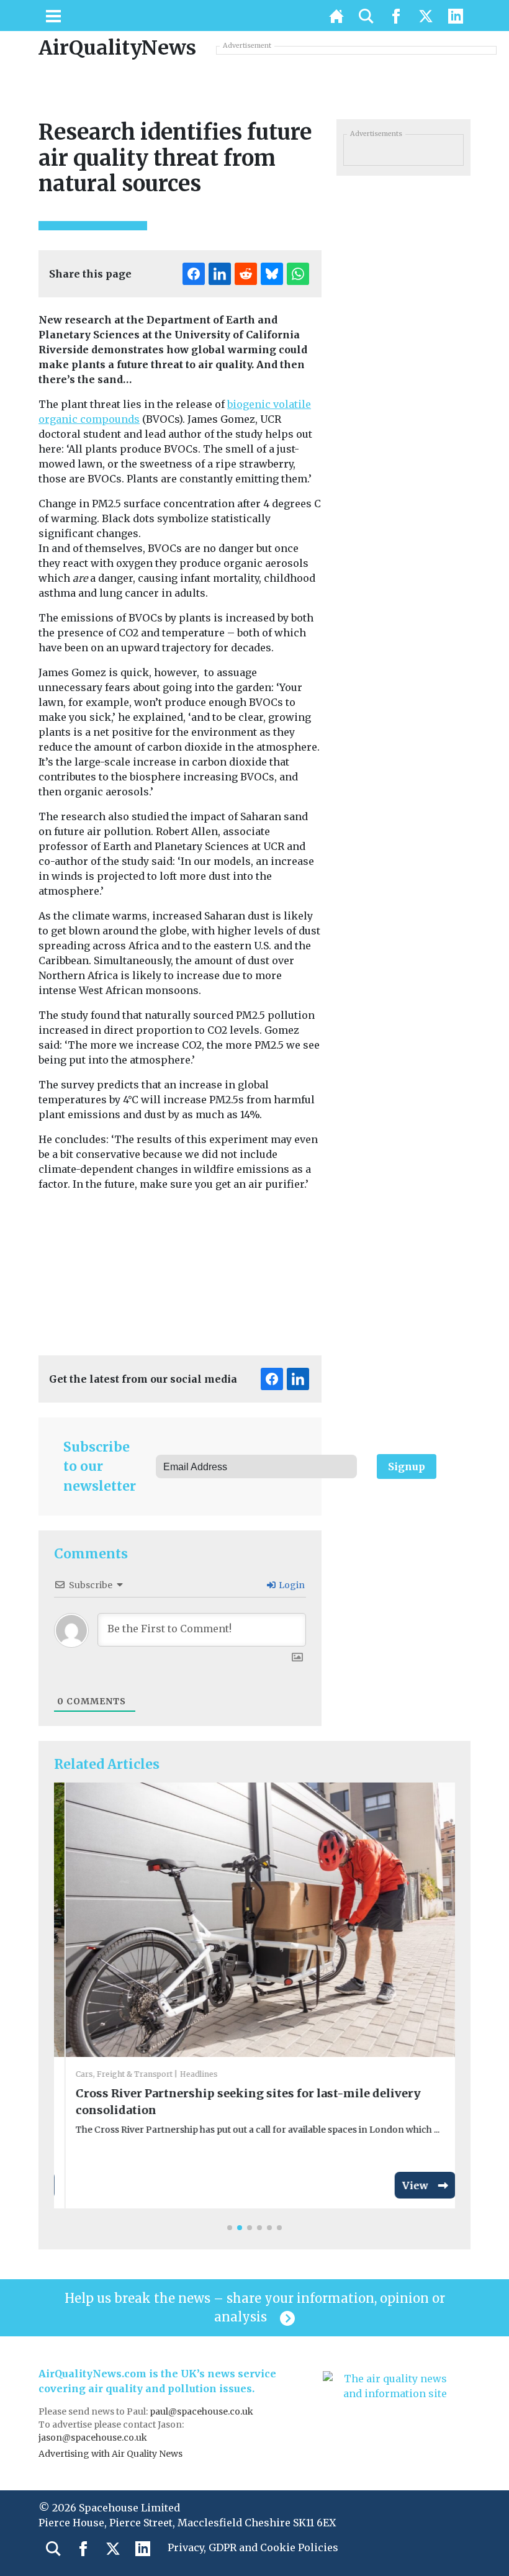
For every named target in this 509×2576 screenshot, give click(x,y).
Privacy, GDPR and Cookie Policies (253, 2547)
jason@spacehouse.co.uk (94, 2438)
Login (291, 1585)
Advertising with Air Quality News (110, 2454)
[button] (230, 2228)
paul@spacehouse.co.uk (202, 2411)
